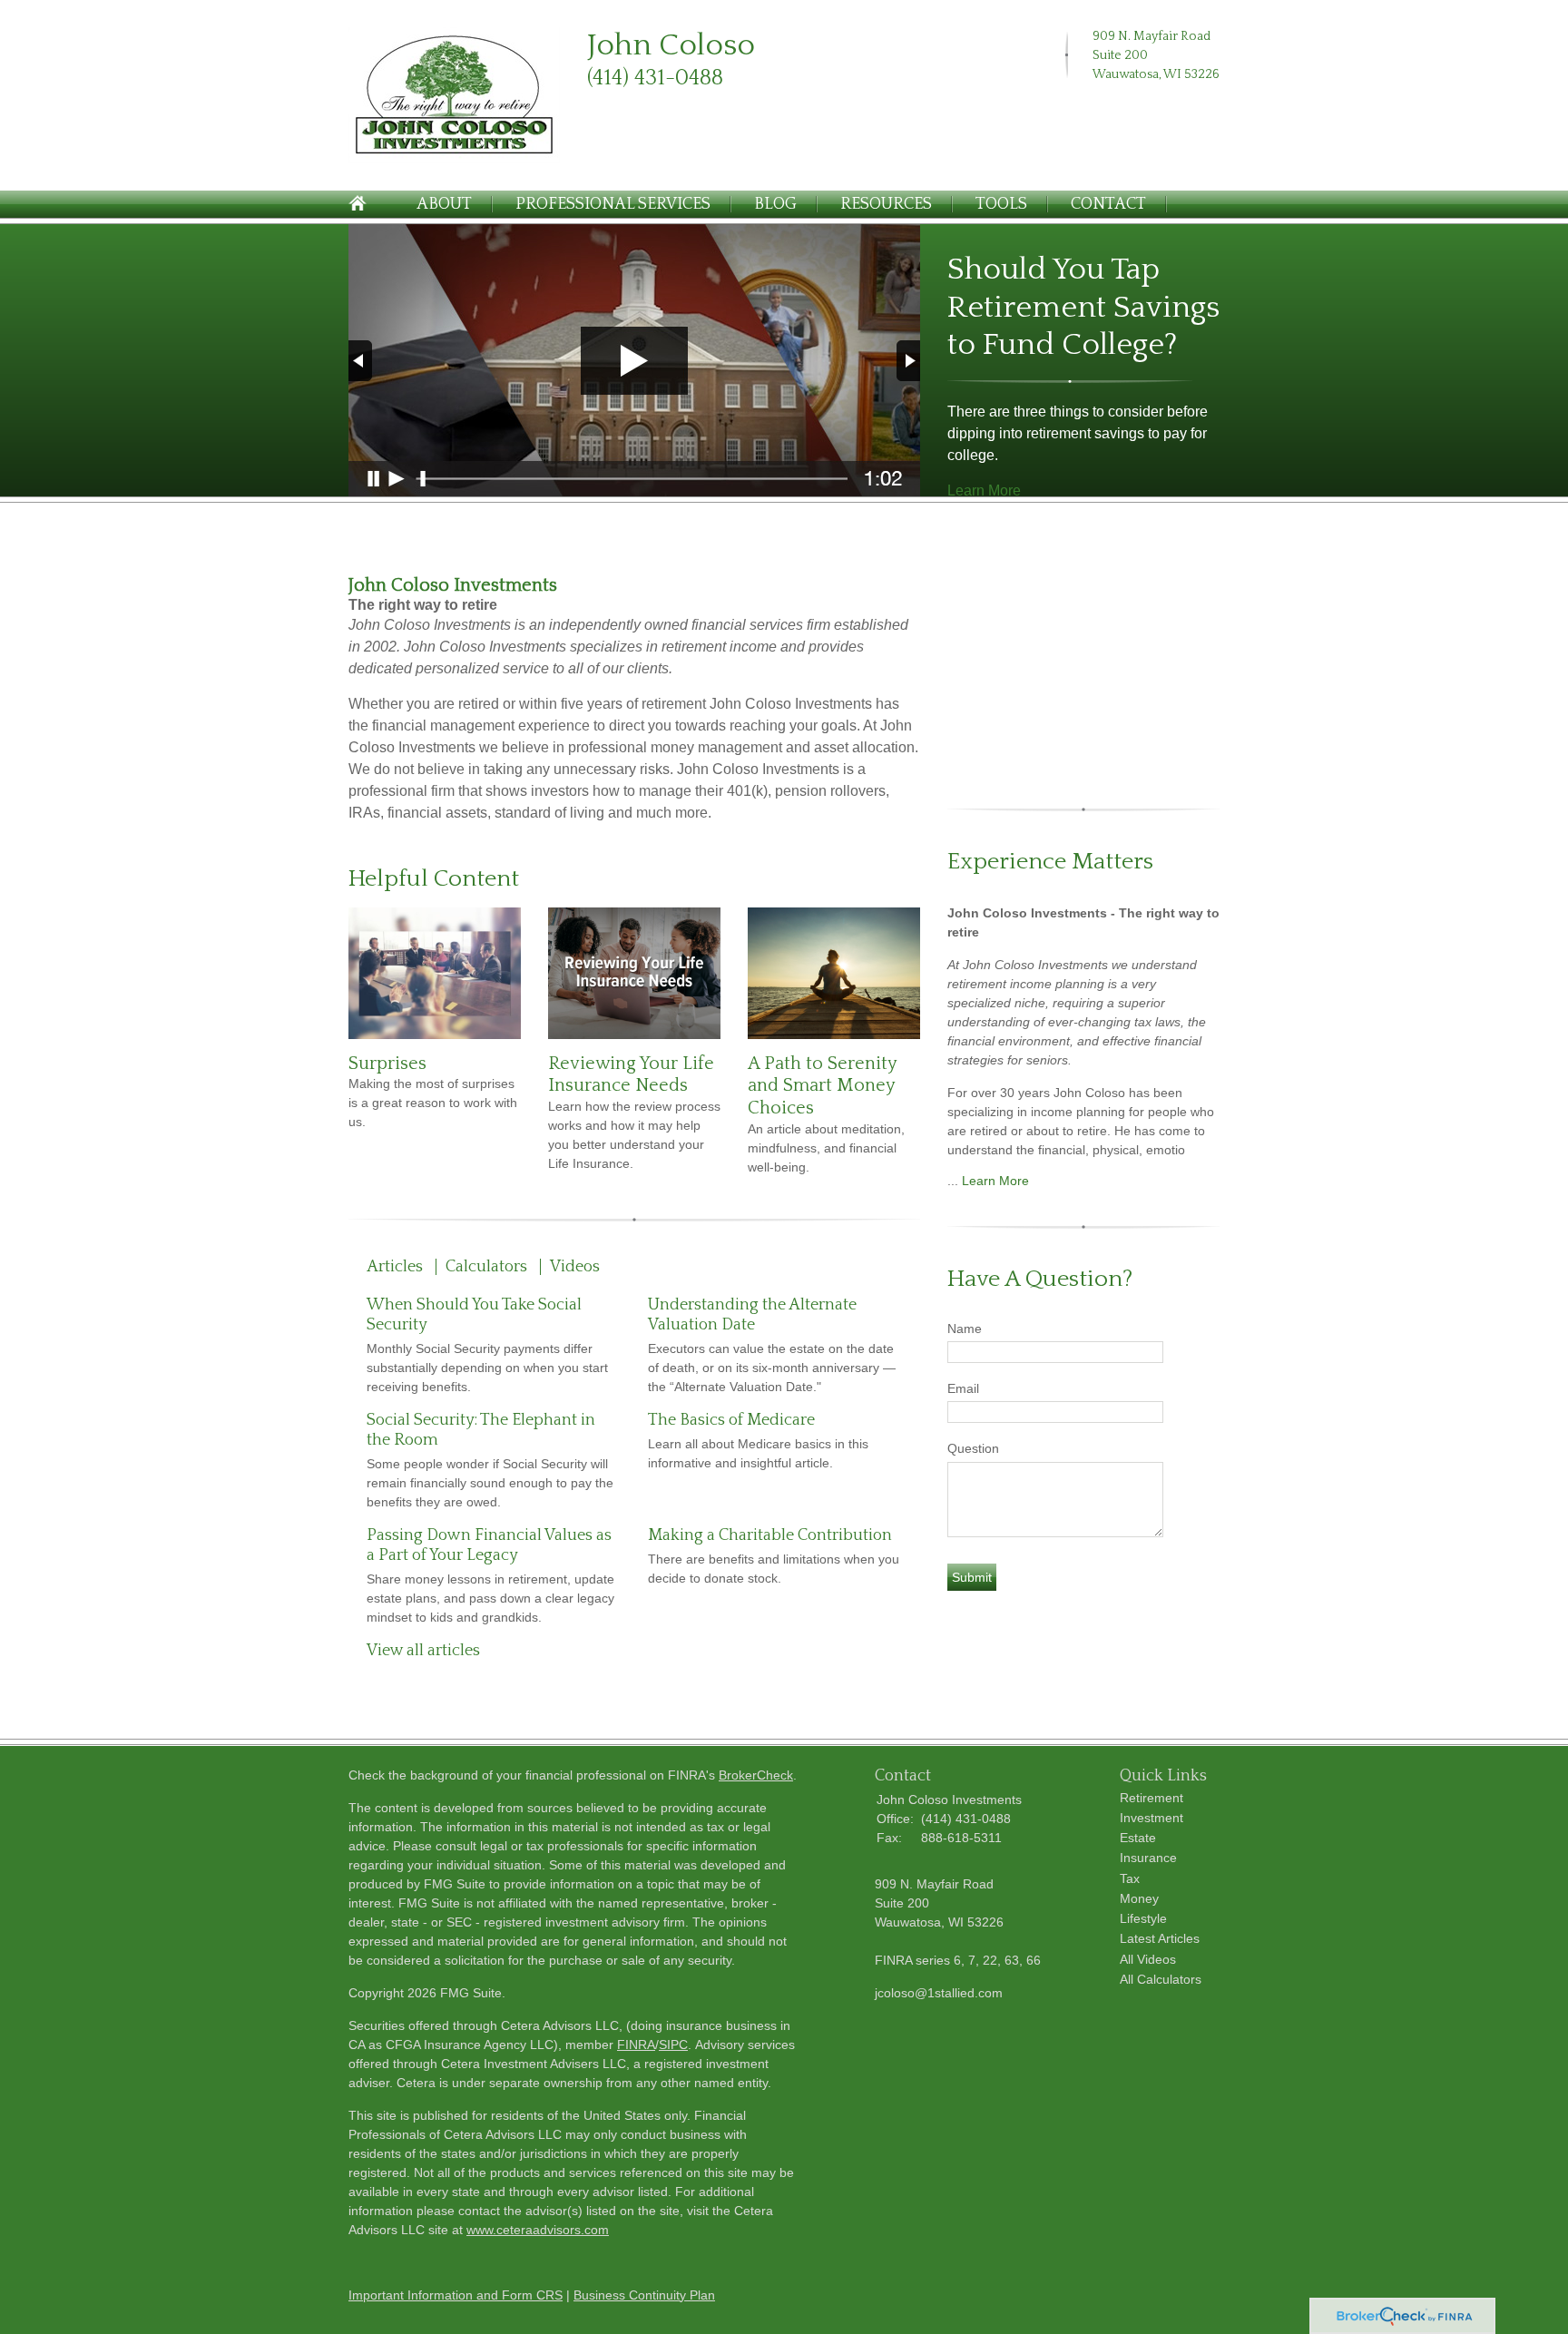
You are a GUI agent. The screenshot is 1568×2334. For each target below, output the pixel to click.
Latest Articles (1160, 1938)
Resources (886, 204)
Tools (1001, 204)
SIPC (673, 2045)
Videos (575, 1267)
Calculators (486, 1267)
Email (963, 1388)
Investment (1151, 1818)
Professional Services (613, 204)
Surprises (387, 1064)
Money (1139, 1898)
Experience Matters (1050, 862)
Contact (1108, 204)
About (444, 204)
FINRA (636, 2045)
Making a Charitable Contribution (770, 1535)
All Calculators (1161, 1979)
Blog (775, 204)
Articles (395, 1267)
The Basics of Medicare (731, 1420)
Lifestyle (1143, 1918)
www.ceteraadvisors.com (538, 2230)
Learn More (984, 490)
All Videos (1148, 1959)
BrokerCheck (756, 1775)
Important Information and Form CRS (456, 2295)
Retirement (1151, 1798)
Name (965, 1329)
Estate (1138, 1838)
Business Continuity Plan (644, 2295)
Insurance (1148, 1858)
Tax (1130, 1878)
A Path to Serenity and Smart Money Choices (822, 1086)
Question (973, 1448)
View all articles (423, 1651)
